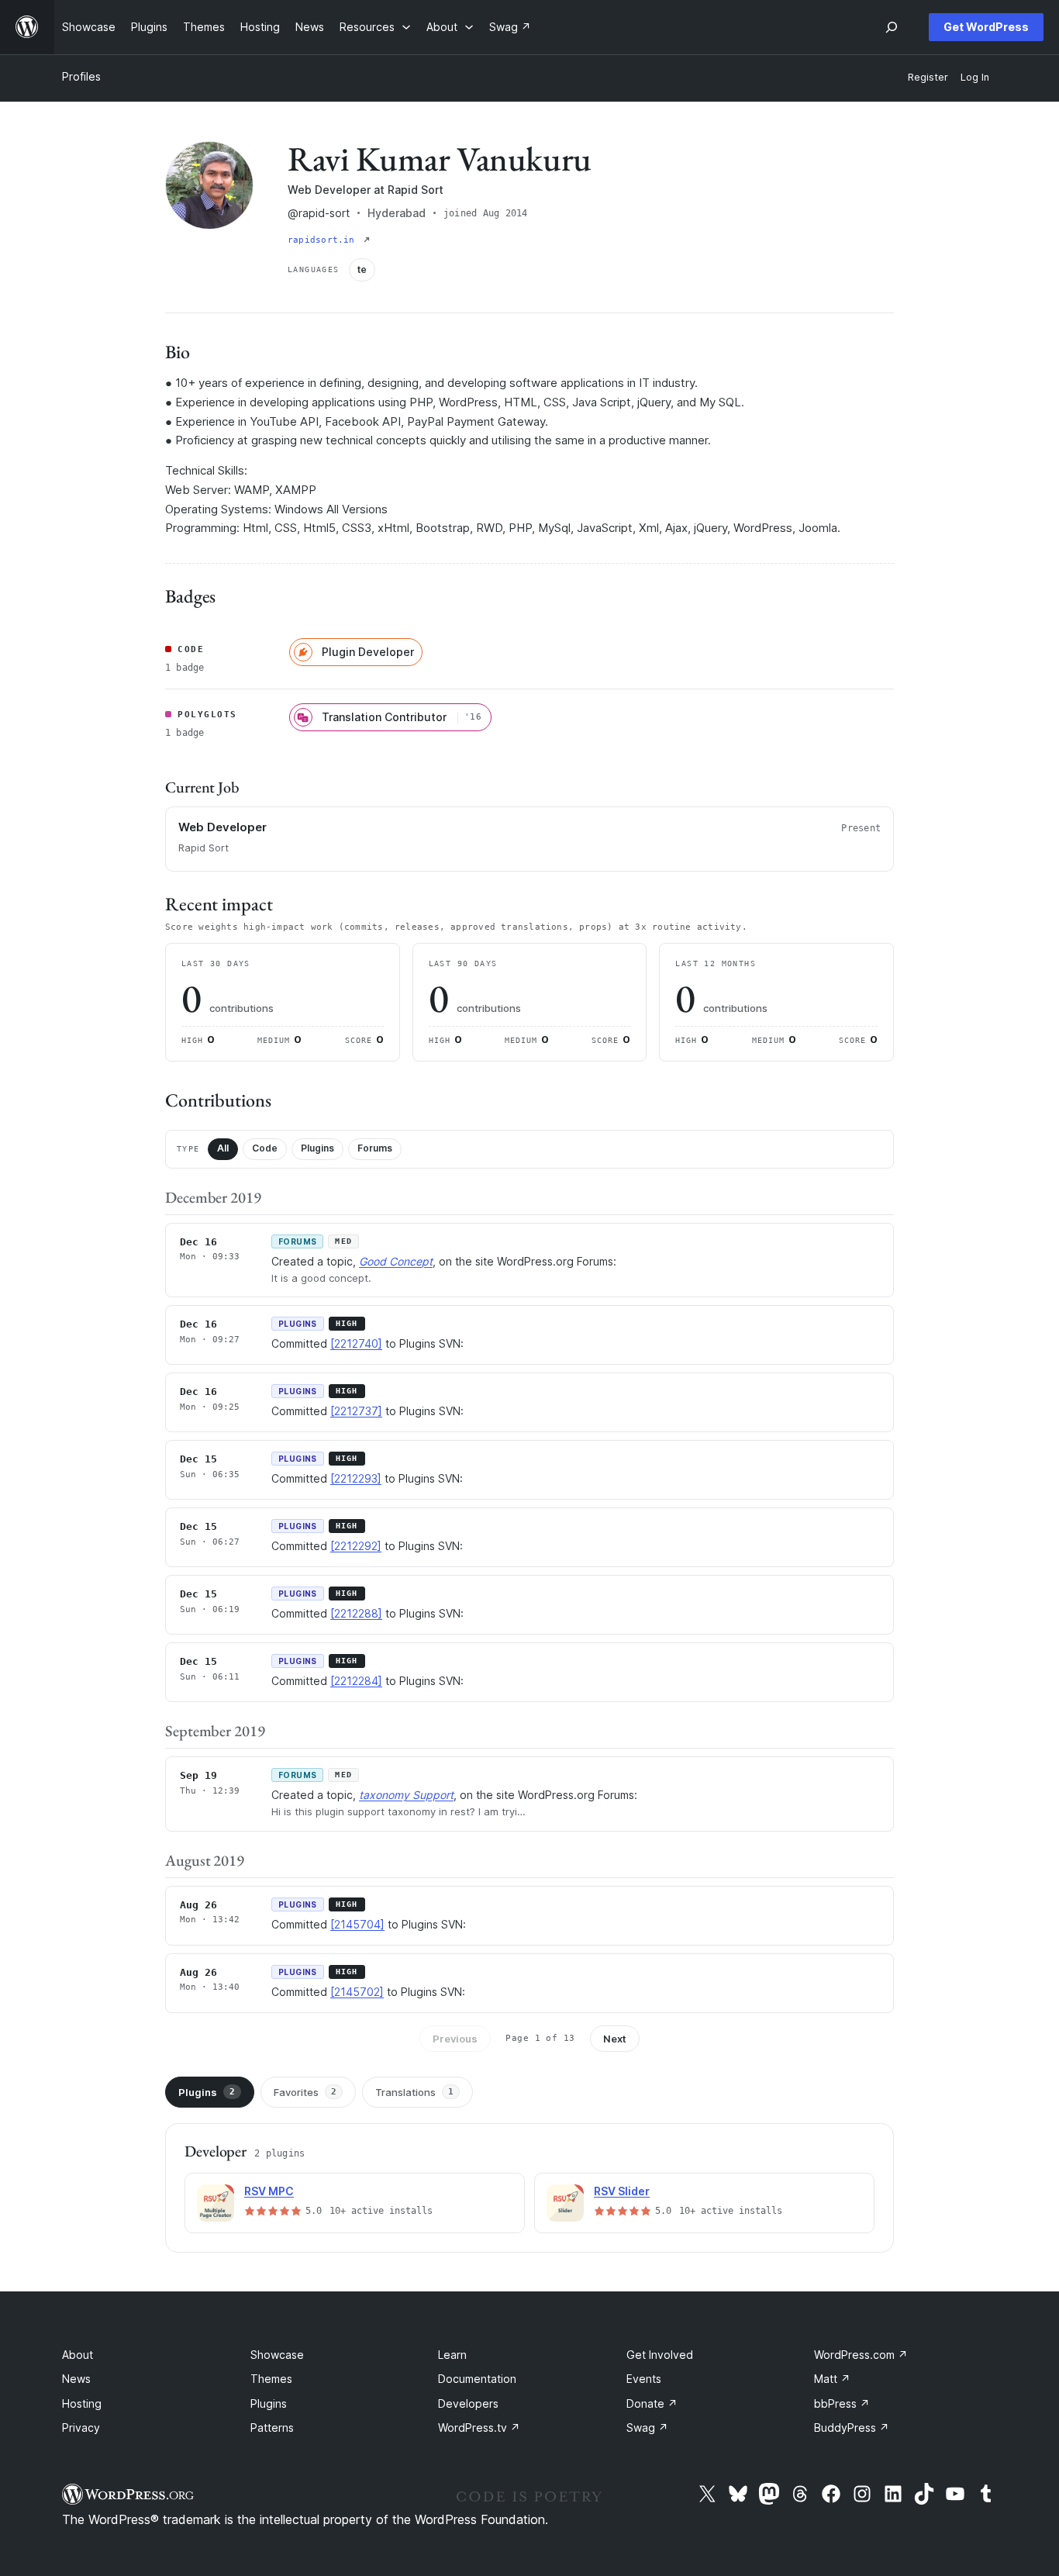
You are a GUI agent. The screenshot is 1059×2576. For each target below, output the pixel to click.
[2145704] (357, 1924)
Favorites (305, 2092)
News (76, 2379)
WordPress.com (861, 2355)
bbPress (842, 2403)
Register (928, 77)
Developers (468, 2403)
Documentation (477, 2379)
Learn (452, 2355)
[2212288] (356, 1613)
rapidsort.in (324, 240)
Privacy (81, 2428)
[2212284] (356, 1681)
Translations (414, 2092)
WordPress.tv (479, 2428)
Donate (652, 2403)
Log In (975, 77)
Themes (271, 2379)
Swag (647, 2428)
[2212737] (356, 1411)
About (78, 2355)
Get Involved (660, 2355)
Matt (832, 2379)
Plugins (317, 1148)
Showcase (277, 2355)
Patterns (272, 2428)
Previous (455, 2039)
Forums (375, 1148)
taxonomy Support (406, 1795)
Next (615, 2039)
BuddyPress (852, 2428)
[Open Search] (892, 27)
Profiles (81, 76)
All (223, 1148)
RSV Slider (622, 2191)
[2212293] (356, 1478)
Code (265, 1148)
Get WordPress (986, 27)
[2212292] (356, 1546)
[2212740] (356, 1343)
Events (644, 2379)
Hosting (82, 2403)
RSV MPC (269, 2191)
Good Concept (396, 1261)
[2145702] (357, 1992)
